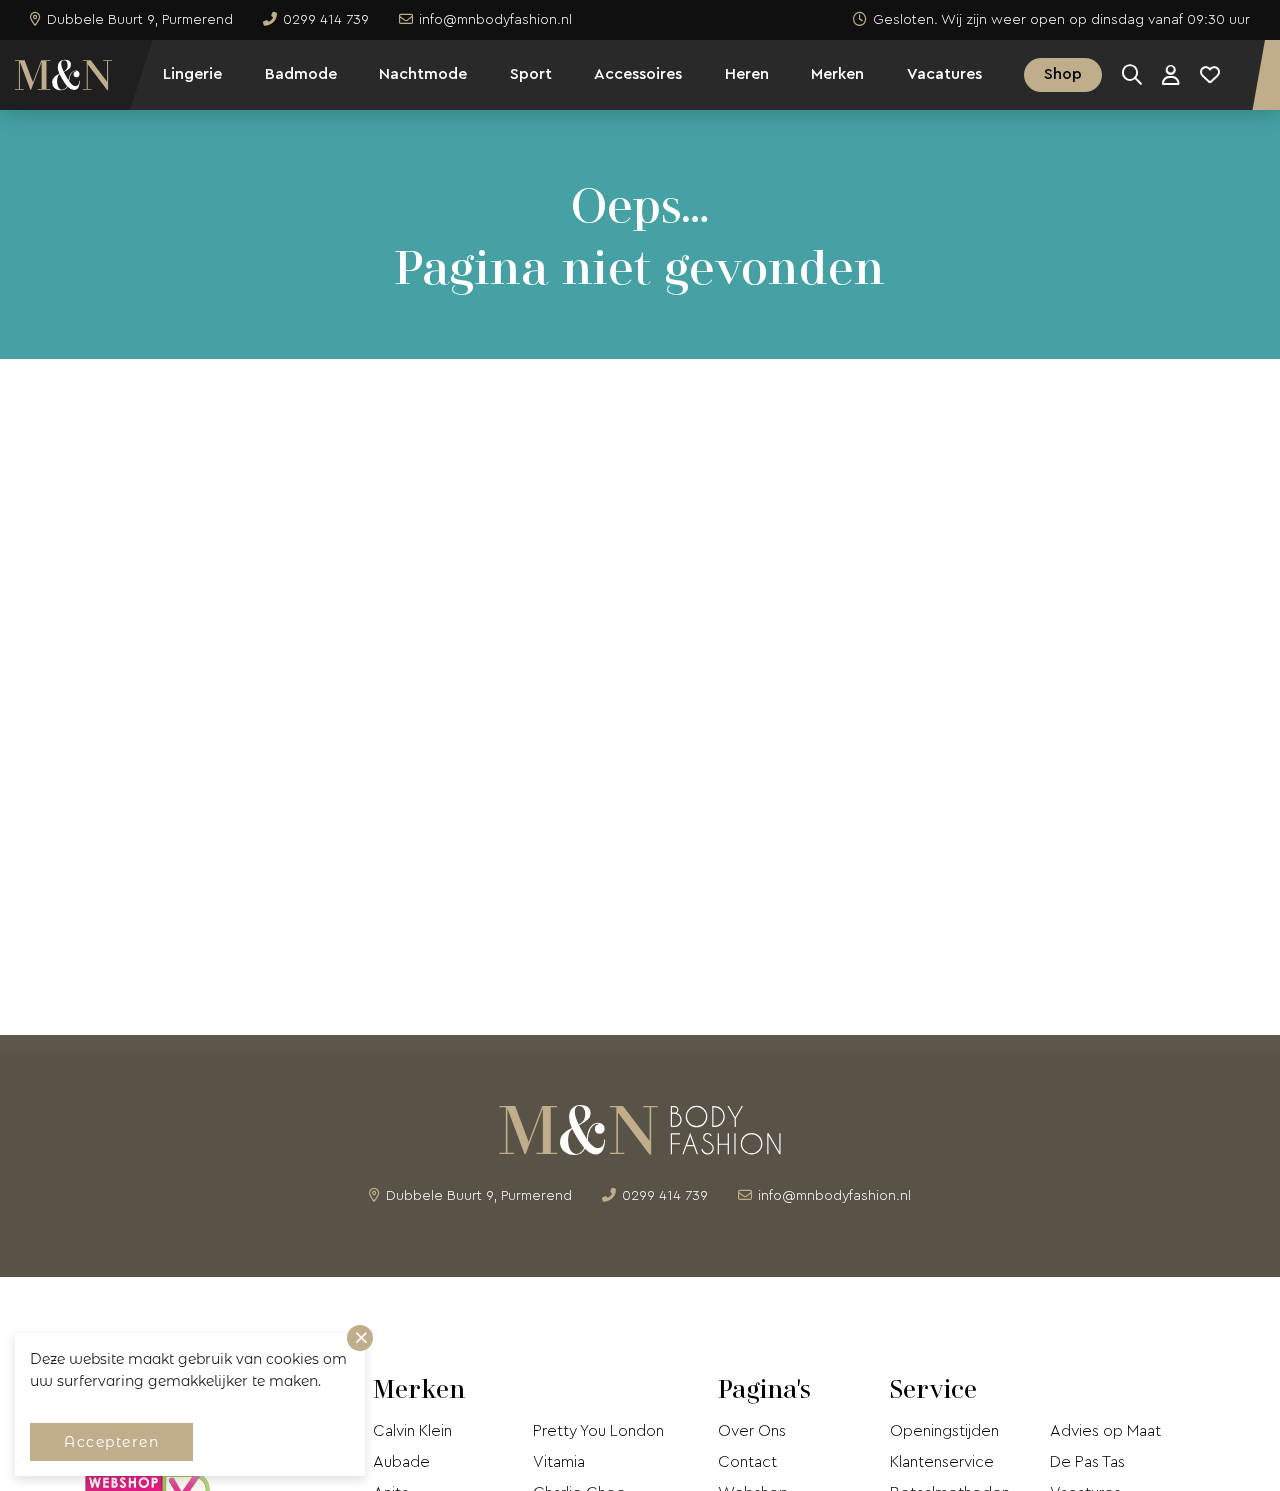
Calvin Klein (412, 1431)
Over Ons (752, 1431)
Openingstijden (944, 1431)
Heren (747, 74)
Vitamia (559, 1462)
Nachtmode (423, 74)
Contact (747, 1462)
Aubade (401, 1462)
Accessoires (638, 74)
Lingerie (192, 74)
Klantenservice (942, 1462)
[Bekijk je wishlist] (1210, 75)
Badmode (301, 74)
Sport (531, 74)
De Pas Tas (1087, 1462)
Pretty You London (598, 1431)
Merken (837, 74)
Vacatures (944, 74)
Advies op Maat (1105, 1431)
